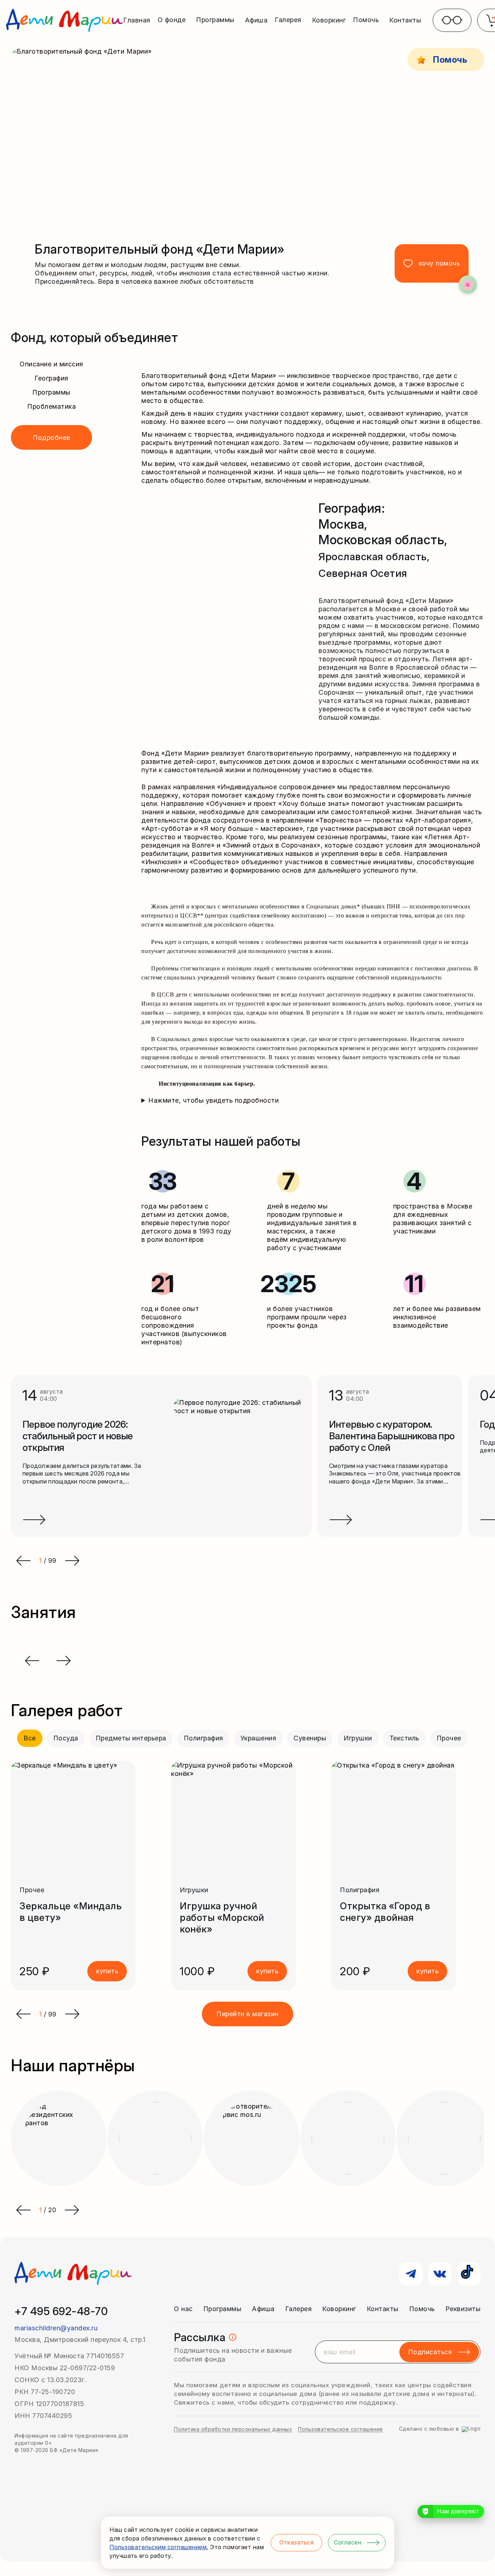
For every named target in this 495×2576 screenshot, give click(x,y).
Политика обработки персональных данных (233, 2429)
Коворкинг (329, 20)
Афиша (256, 20)
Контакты (405, 20)
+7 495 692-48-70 (61, 2311)
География (51, 378)
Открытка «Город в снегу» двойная (385, 1912)
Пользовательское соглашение (340, 2429)
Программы (51, 392)
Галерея (299, 2309)
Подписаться (430, 2352)
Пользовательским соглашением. (159, 2547)
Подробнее (51, 438)
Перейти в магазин (247, 2014)
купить (107, 1971)
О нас (183, 2309)
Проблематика (51, 406)
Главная (137, 20)
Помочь (422, 2309)
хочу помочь (439, 263)
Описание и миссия (51, 364)
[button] (23, 2014)
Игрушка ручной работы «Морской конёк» (222, 1917)
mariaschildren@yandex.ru (56, 2328)
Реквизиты (463, 2309)
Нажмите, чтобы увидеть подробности (213, 1100)
